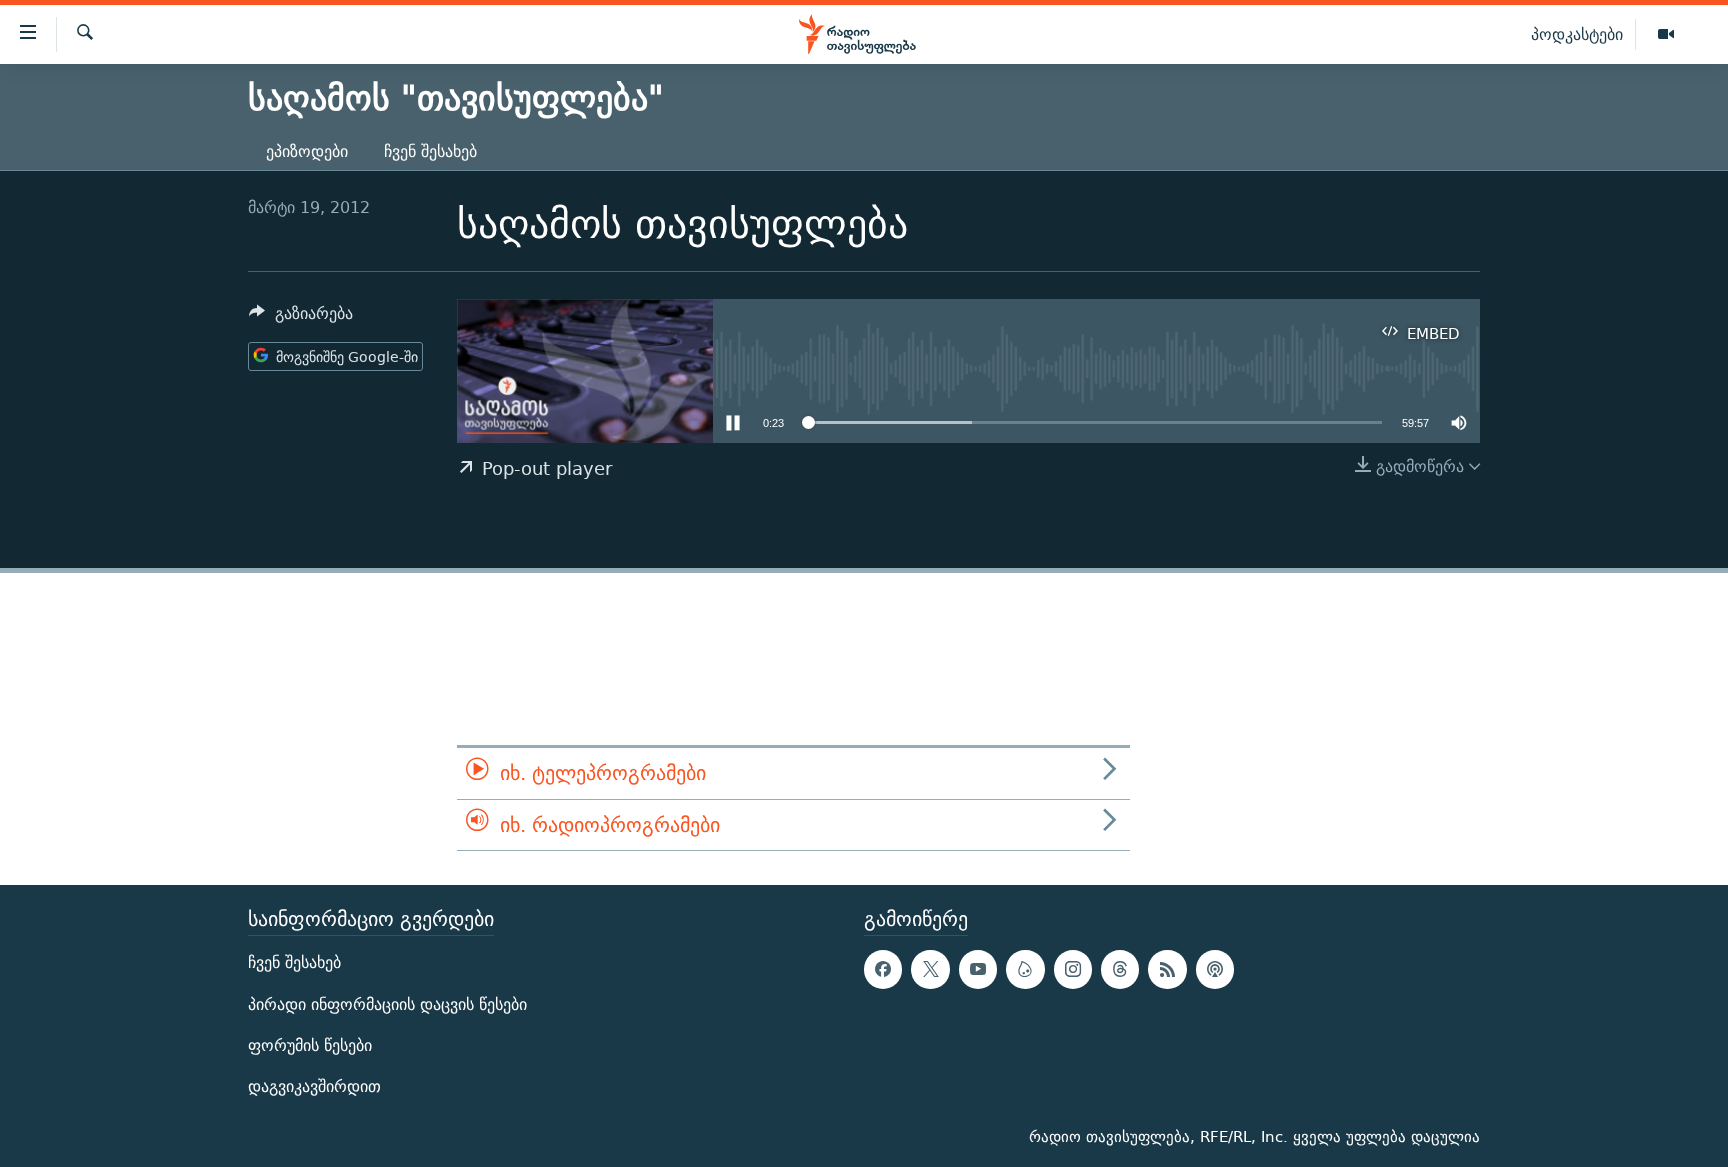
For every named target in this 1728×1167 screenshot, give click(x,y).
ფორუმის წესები (310, 1045)
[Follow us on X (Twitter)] (930, 969)
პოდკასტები (1577, 34)
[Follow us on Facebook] (883, 969)
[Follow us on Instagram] (1073, 969)
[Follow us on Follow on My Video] (1025, 969)
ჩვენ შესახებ (430, 151)
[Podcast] (1215, 969)
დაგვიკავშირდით (314, 1086)
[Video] (1666, 35)
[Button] (301, 318)
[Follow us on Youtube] (978, 969)
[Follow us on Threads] (1120, 969)
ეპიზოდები (307, 151)
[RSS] (1167, 969)
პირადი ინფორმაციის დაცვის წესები (387, 1004)
